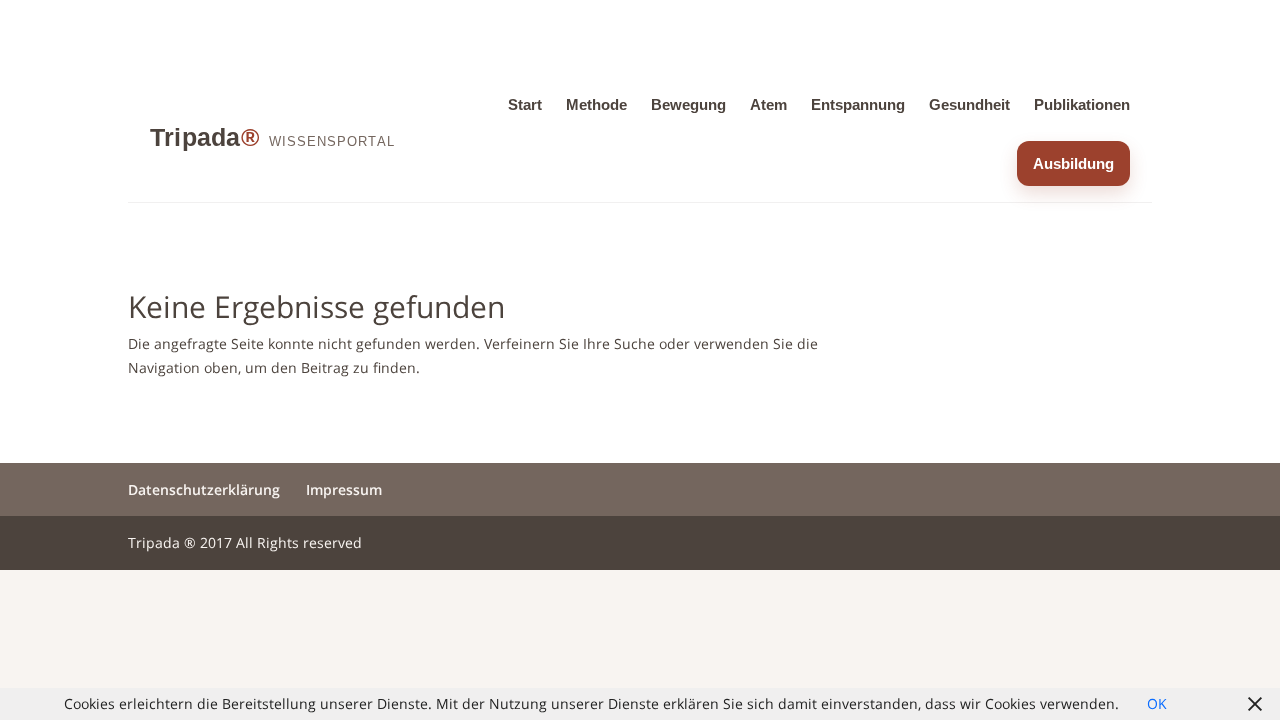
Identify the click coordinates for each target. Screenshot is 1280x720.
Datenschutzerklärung (204, 489)
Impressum (344, 489)
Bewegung (688, 104)
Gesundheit (969, 104)
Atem (768, 104)
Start (525, 104)
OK (1157, 703)
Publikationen (1082, 104)
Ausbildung (1073, 163)
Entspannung (858, 104)
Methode (596, 104)
